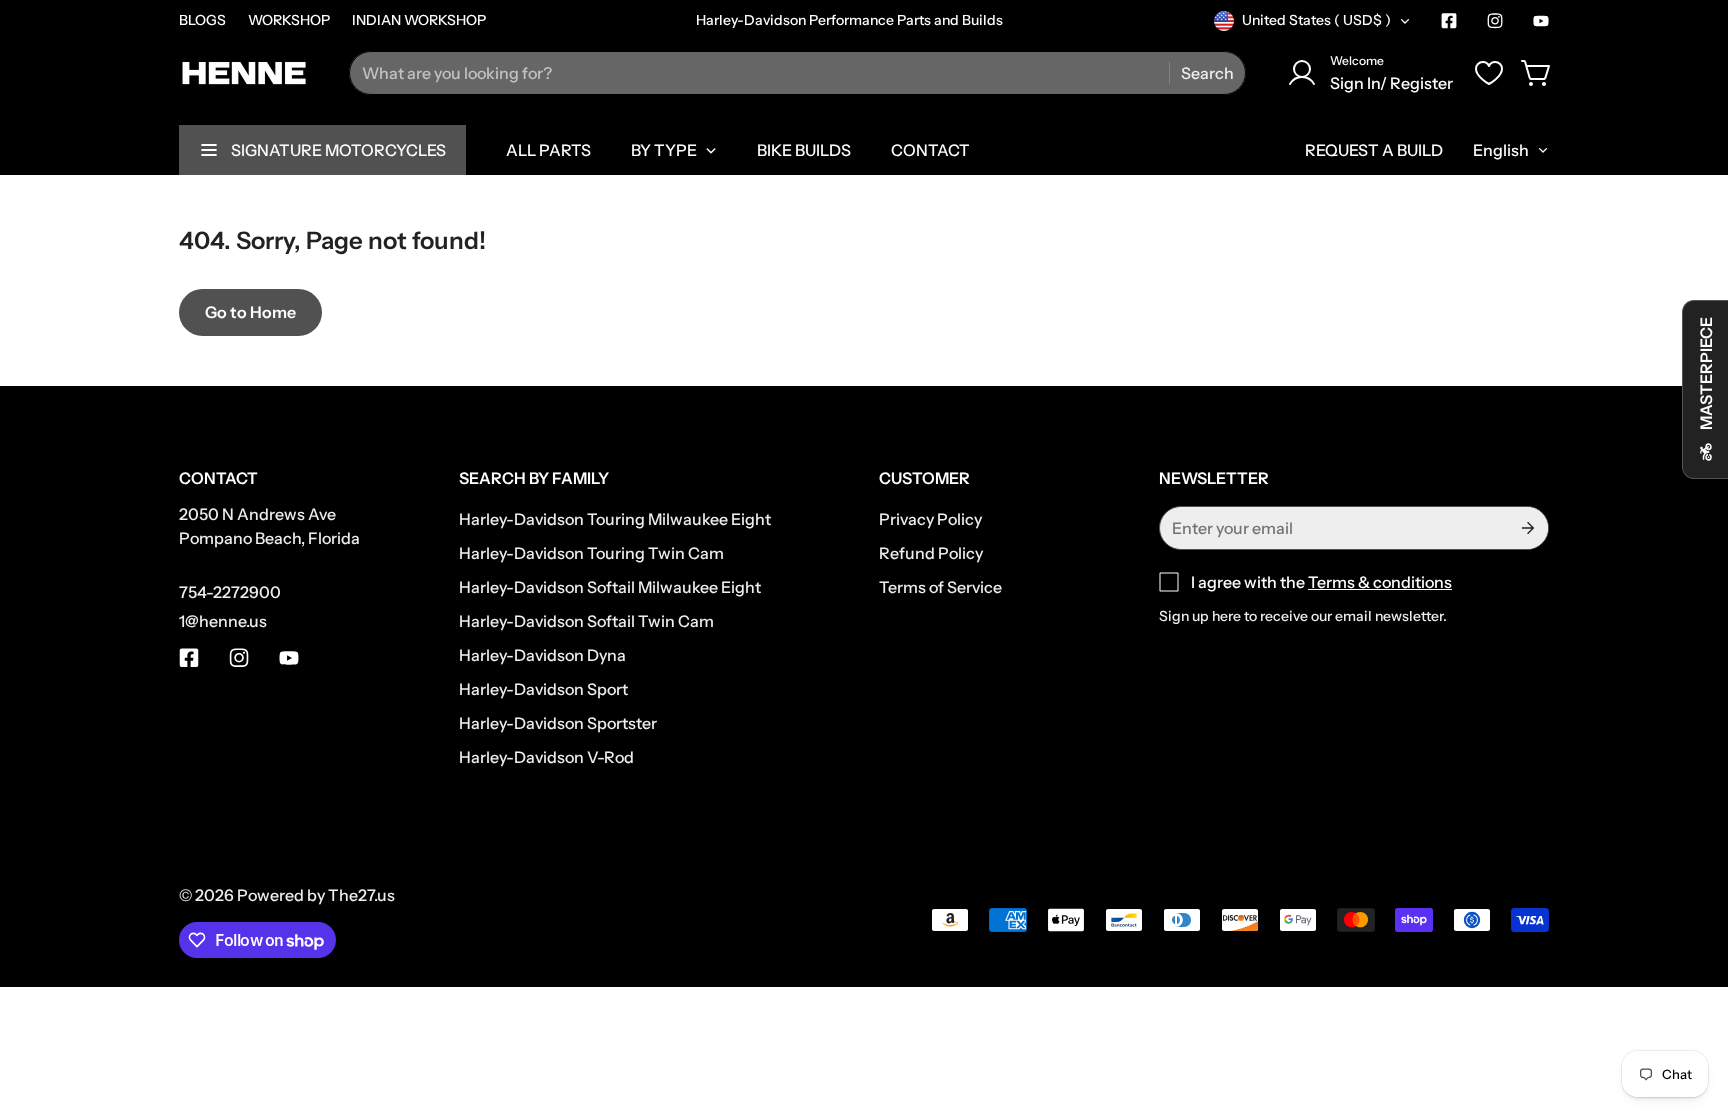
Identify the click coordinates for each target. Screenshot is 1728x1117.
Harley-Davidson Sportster (558, 723)
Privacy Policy (930, 519)
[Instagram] (1495, 21)
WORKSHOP (289, 20)
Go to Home (250, 312)
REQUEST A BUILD (1374, 150)
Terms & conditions (1380, 582)
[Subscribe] (1526, 528)
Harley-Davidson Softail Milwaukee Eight (610, 587)
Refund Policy (931, 553)
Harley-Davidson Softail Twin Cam (586, 621)
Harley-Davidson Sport (543, 689)
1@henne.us (223, 621)
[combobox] (797, 73)
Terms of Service (940, 587)
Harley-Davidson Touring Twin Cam (591, 553)
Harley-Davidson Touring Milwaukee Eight (615, 519)
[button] (1537, 73)
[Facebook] (1449, 21)
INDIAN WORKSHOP (419, 20)
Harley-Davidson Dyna (542, 655)
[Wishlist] (1489, 73)
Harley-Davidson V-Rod (546, 757)
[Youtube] (1541, 21)
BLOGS (202, 20)
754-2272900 (230, 592)
